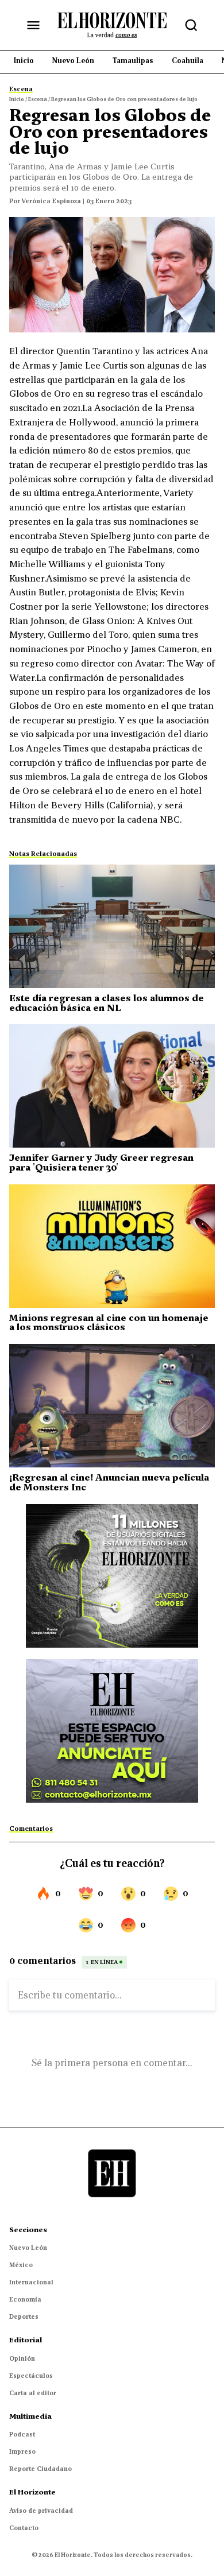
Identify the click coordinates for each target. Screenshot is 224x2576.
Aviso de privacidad (41, 2511)
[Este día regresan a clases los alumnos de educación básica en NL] (112, 926)
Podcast (22, 2434)
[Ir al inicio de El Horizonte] (112, 25)
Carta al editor (33, 2393)
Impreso (22, 2451)
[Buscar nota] (191, 25)
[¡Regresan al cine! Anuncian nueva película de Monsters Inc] (112, 1406)
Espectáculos (31, 2376)
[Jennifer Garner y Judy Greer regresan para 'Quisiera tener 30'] (112, 1086)
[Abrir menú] (33, 25)
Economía (25, 2299)
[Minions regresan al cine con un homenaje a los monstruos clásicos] (112, 1246)
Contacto (24, 2528)
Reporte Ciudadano (40, 2469)
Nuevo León (28, 2248)
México (21, 2265)
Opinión (22, 2358)
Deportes (24, 2317)
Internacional (31, 2282)
